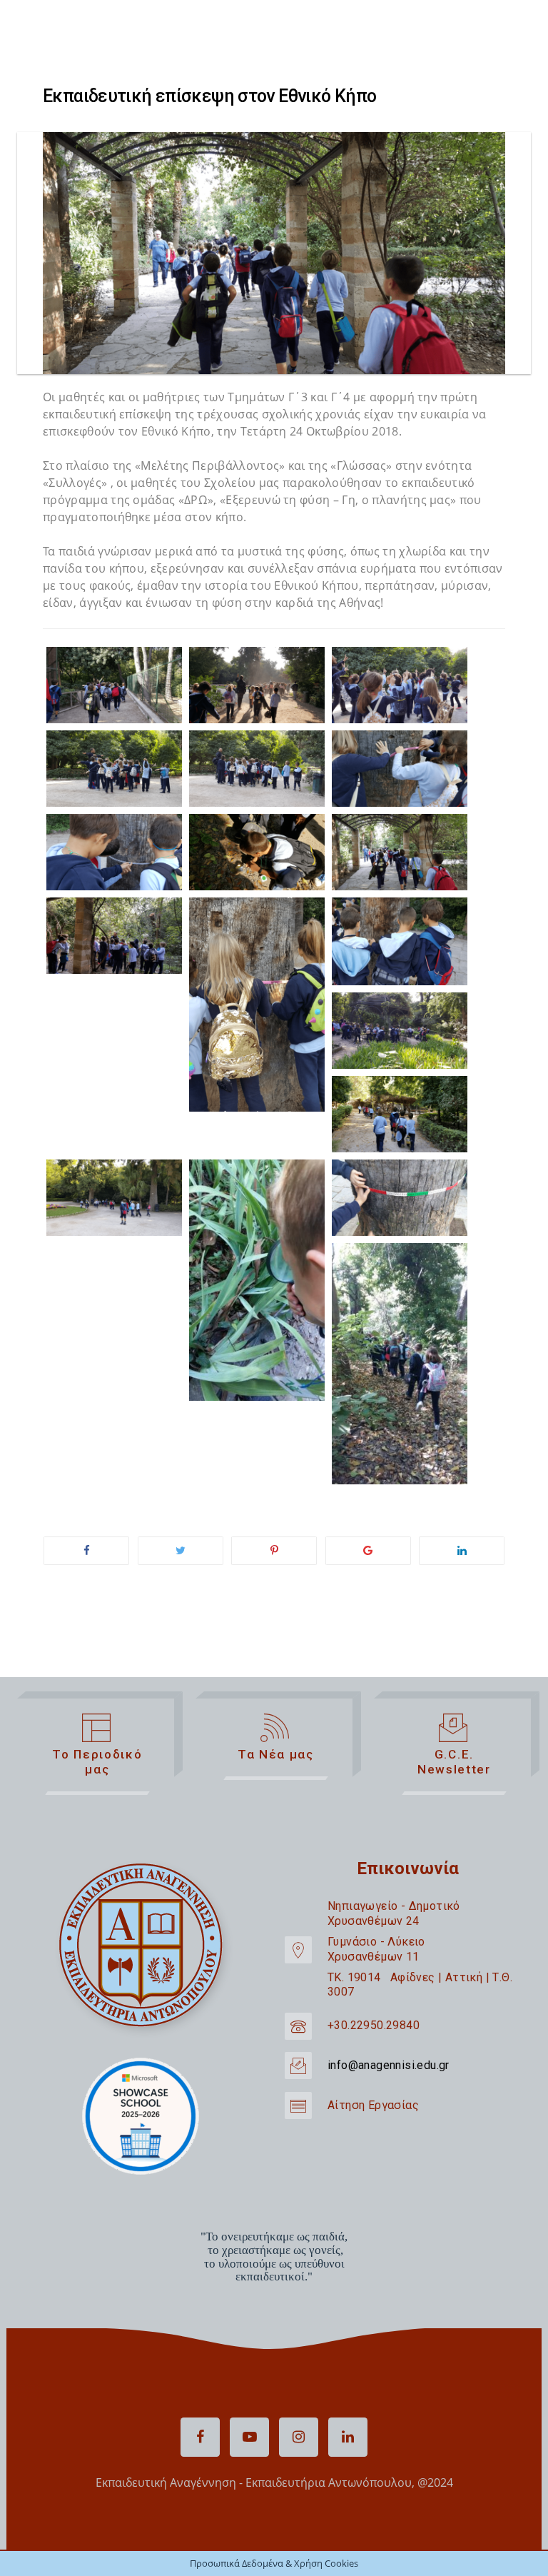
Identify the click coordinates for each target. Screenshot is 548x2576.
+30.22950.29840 (374, 2025)
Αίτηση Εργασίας (373, 2105)
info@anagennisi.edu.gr (389, 2065)
